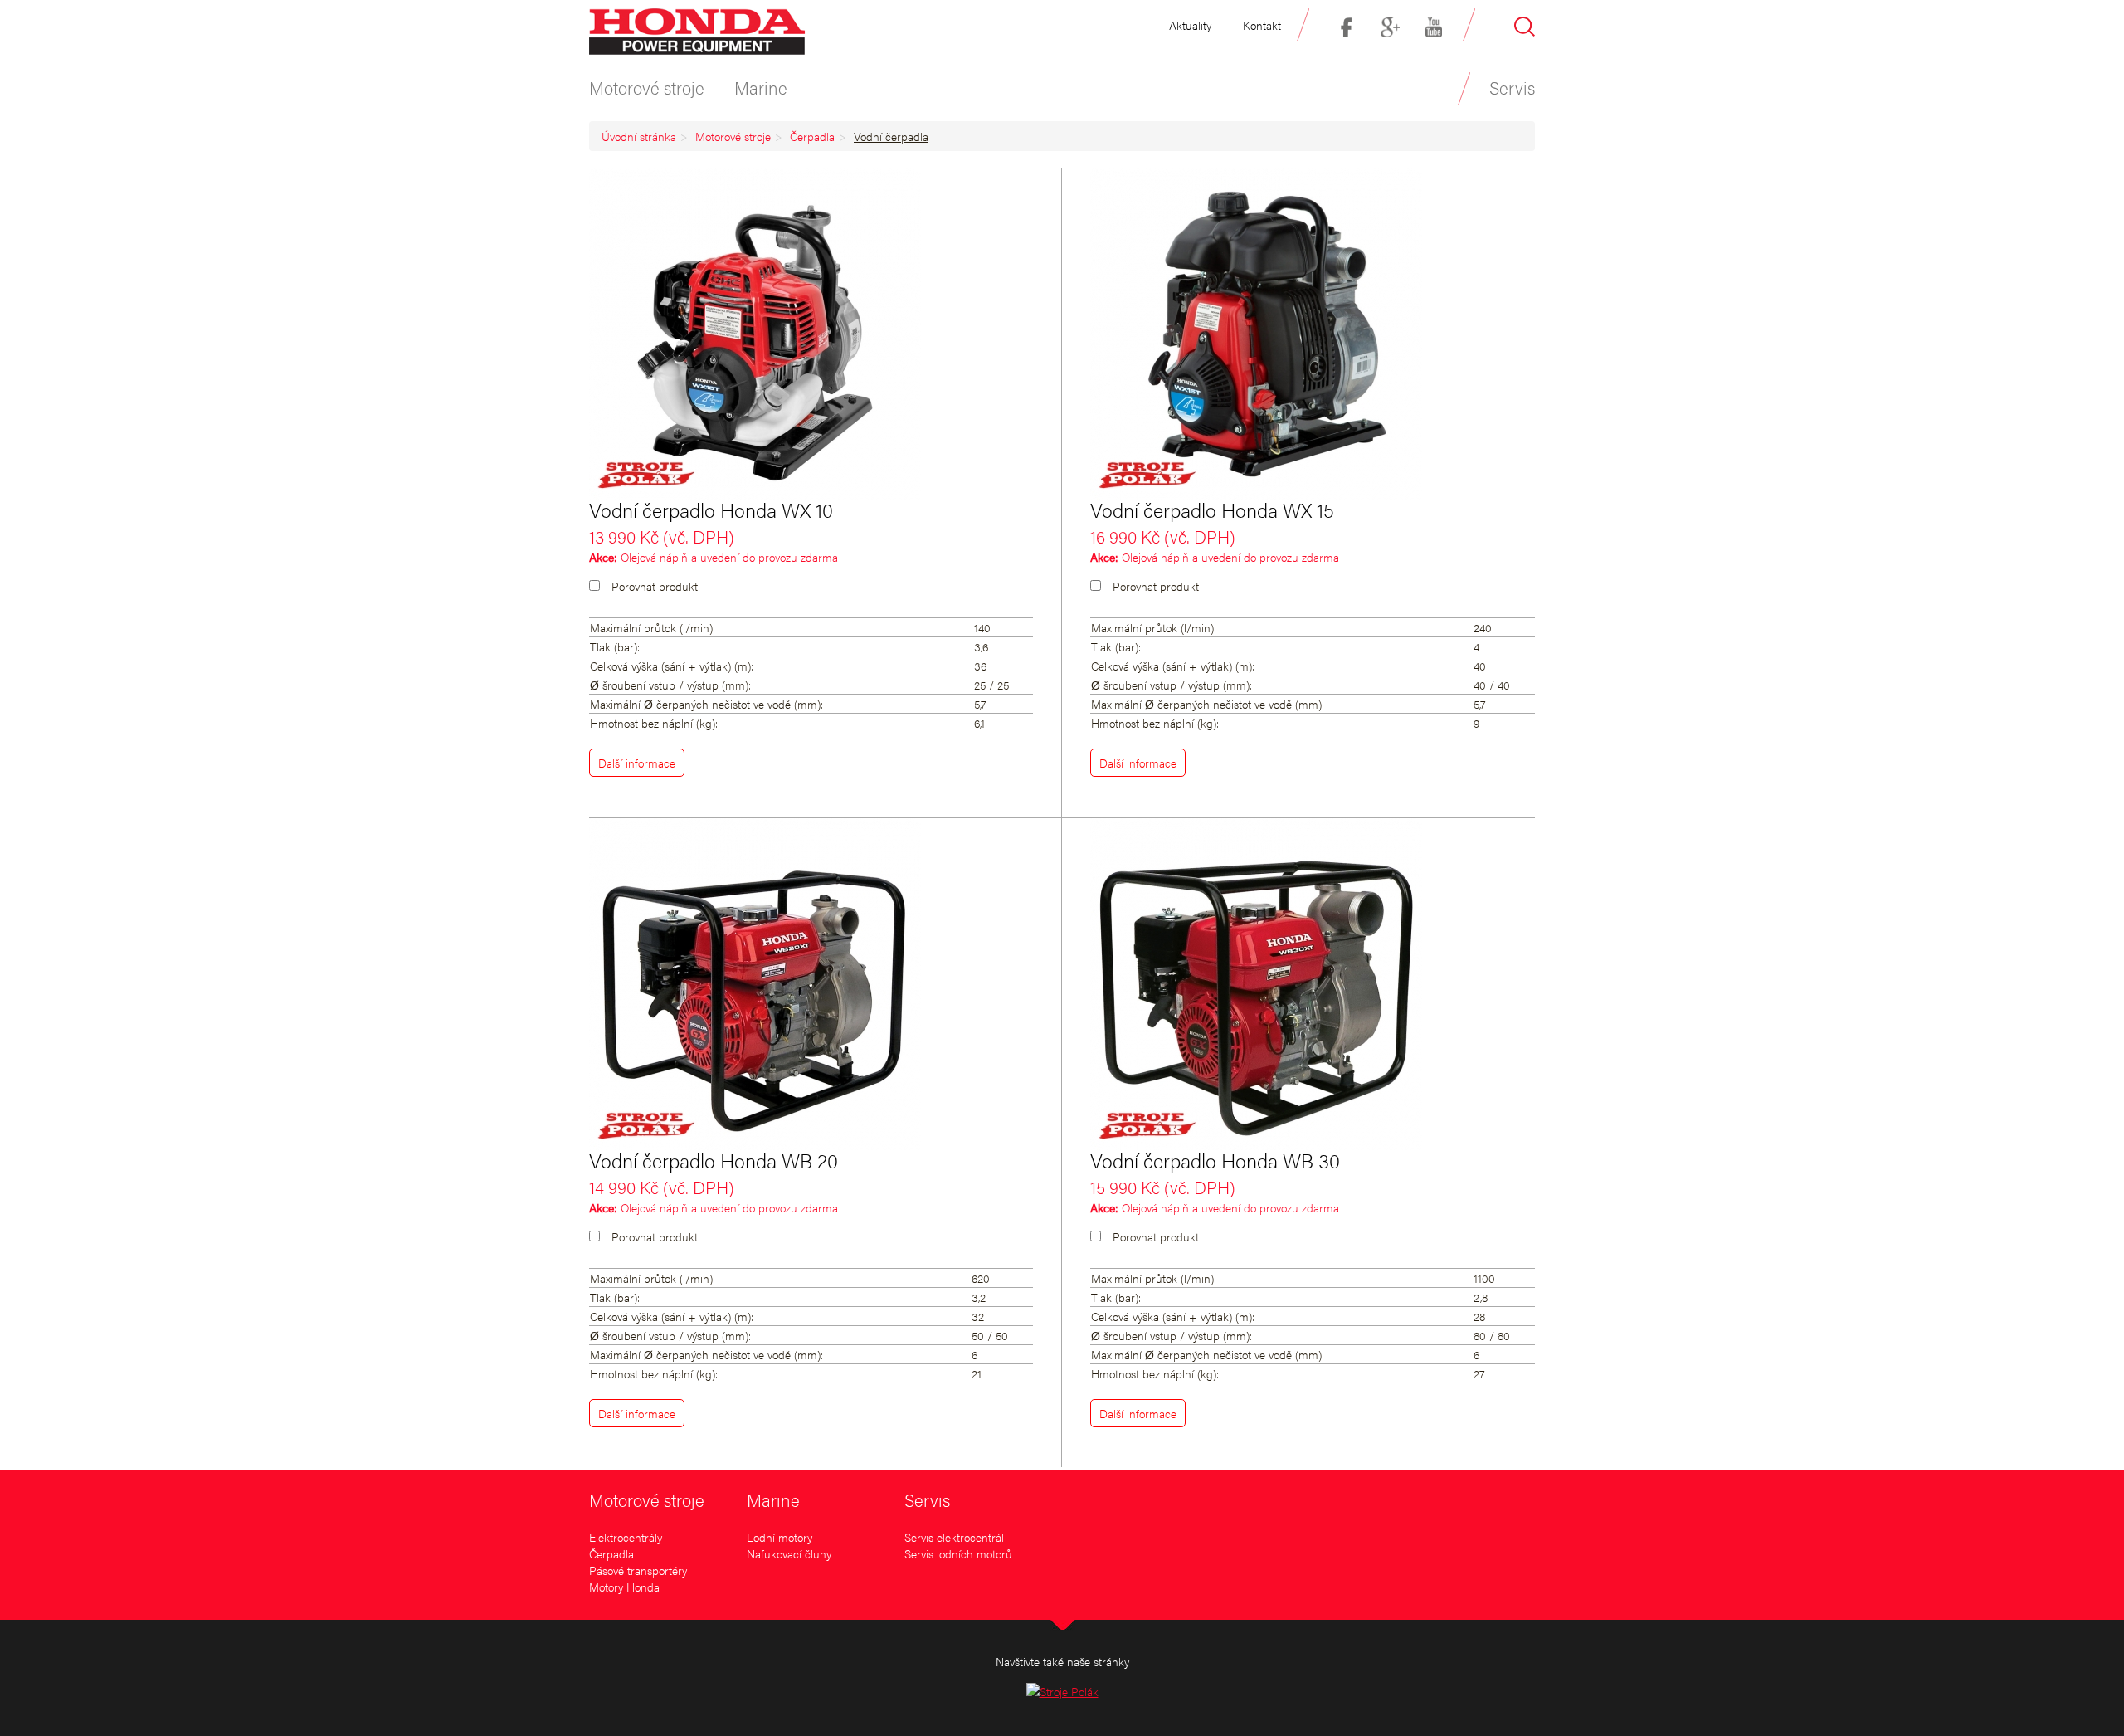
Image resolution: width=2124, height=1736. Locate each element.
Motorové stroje (733, 136)
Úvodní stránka (639, 136)
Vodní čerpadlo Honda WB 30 (1215, 1160)
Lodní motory (779, 1537)
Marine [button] (761, 87)
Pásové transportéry (638, 1570)
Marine (773, 1499)
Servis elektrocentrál (954, 1537)
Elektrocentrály (626, 1537)
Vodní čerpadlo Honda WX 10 (711, 510)
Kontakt (1262, 25)
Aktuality (1190, 25)
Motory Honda (624, 1587)
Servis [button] (1512, 87)
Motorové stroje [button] (647, 87)
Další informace (637, 763)
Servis (927, 1499)
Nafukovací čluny (789, 1553)
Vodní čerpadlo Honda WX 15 (1212, 510)
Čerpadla (812, 136)
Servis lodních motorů (958, 1553)
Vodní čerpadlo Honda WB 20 (714, 1160)
